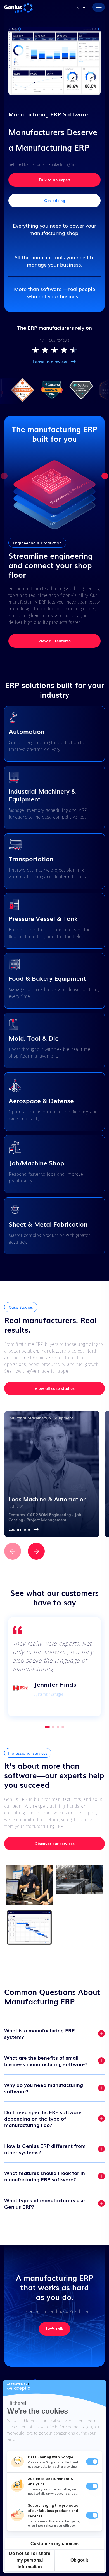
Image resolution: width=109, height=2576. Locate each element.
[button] (80, 8)
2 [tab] (52, 1727)
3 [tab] (58, 1727)
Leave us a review (50, 361)
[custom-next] (105, 476)
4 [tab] (63, 1727)
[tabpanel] (54, 1667)
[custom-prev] (4, 476)
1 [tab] (46, 1727)
